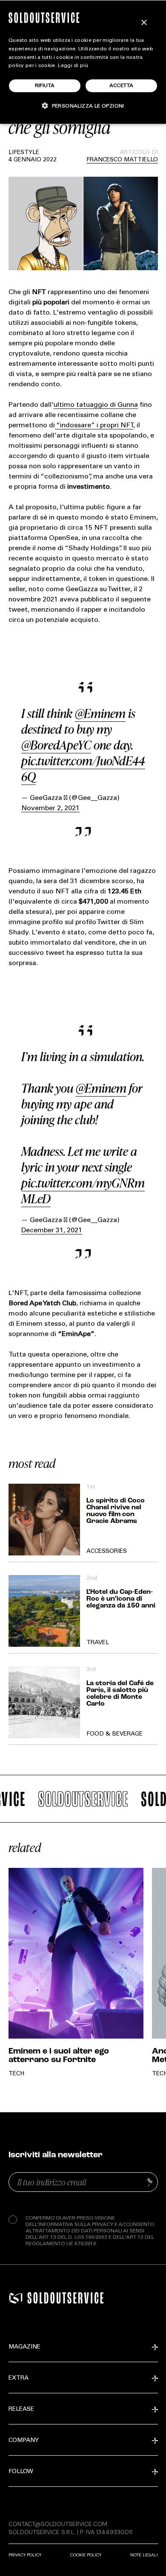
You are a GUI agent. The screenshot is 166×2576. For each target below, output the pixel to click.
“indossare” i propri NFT (94, 426)
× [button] (144, 23)
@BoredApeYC (56, 745)
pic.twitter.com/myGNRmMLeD (83, 1191)
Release (21, 2410)
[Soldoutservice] (16, 2298)
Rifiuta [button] (45, 86)
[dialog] (83, 62)
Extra (19, 2378)
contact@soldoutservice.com (58, 2524)
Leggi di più (73, 66)
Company (24, 2441)
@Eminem (100, 713)
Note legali (144, 2555)
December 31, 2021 (52, 1231)
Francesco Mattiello (122, 160)
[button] (83, 106)
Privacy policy (25, 2555)
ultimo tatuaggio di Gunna (96, 405)
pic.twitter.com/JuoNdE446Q (83, 769)
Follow (21, 2472)
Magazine (24, 2347)
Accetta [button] (122, 86)
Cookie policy (86, 2555)
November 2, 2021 (50, 808)
